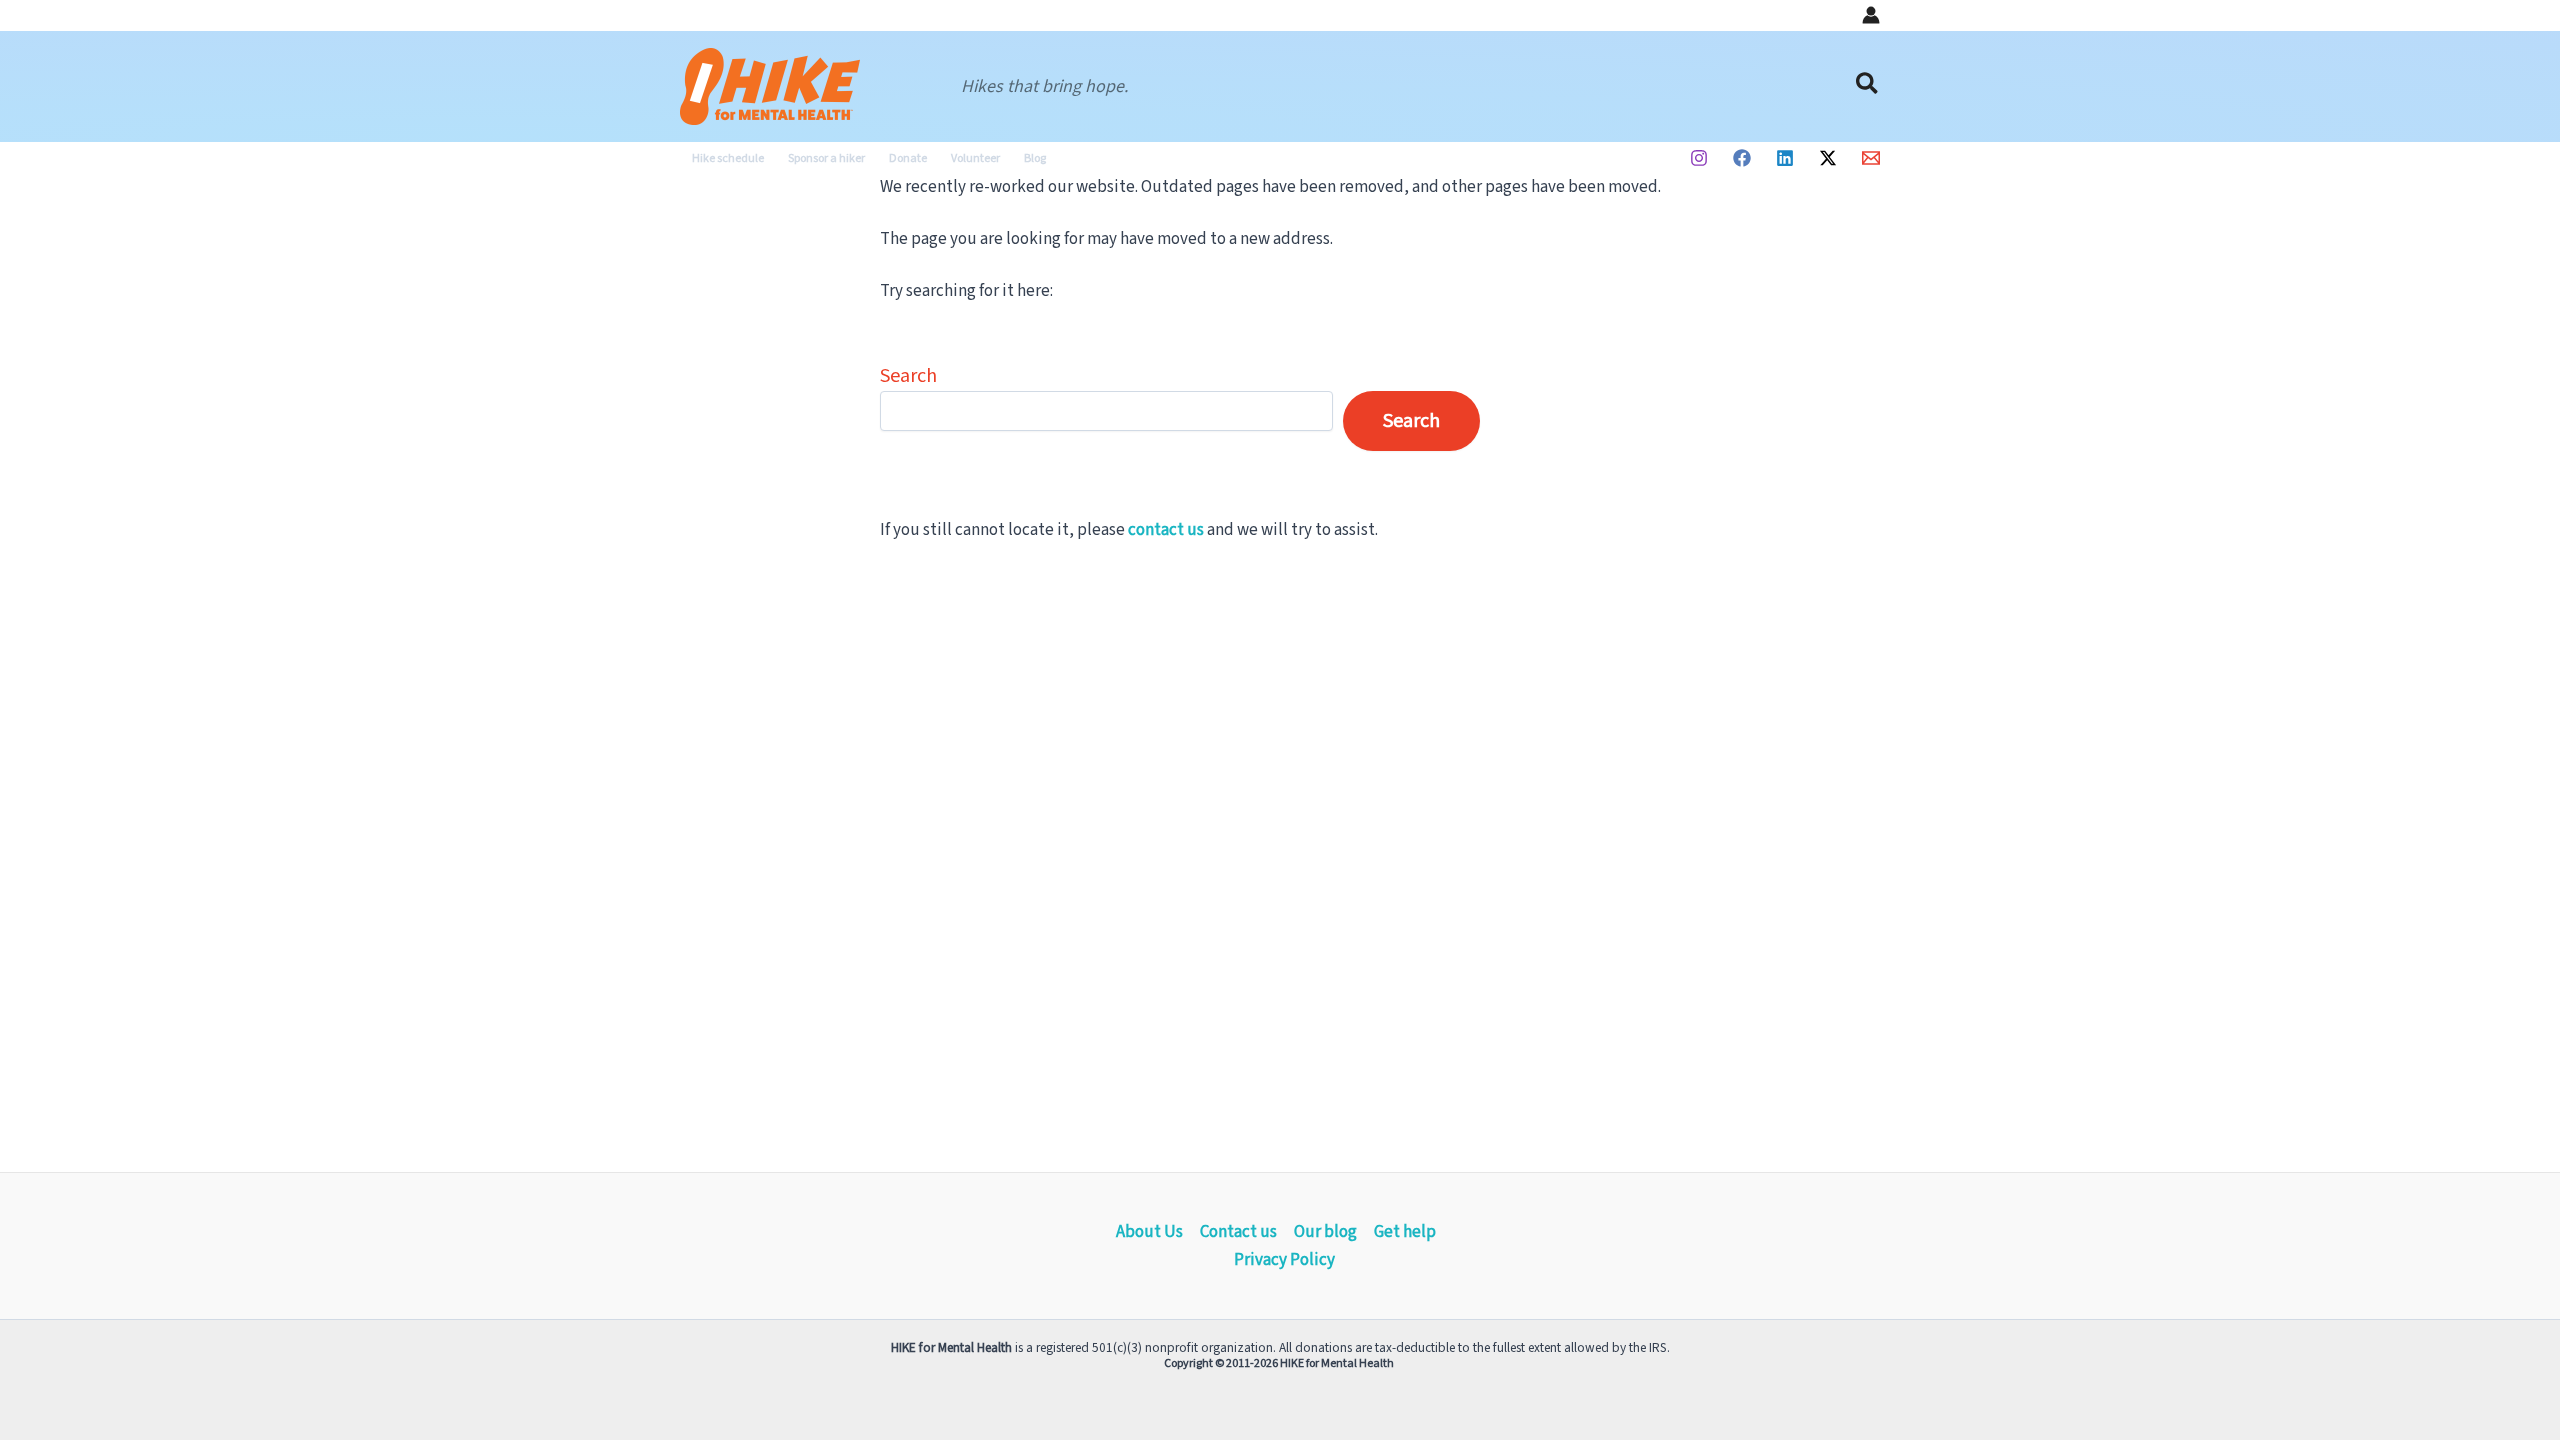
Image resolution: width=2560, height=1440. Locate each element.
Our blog (1325, 1232)
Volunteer (975, 158)
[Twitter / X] (1828, 158)
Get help (1405, 1232)
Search (908, 376)
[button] (1868, 86)
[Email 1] (1871, 158)
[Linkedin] (1785, 158)
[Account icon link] (1871, 15)
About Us (1149, 1232)
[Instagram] (1699, 158)
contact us (1166, 530)
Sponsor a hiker (826, 158)
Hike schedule (728, 158)
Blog (1035, 158)
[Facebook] (1742, 158)
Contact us (1238, 1232)
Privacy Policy (1284, 1260)
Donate (908, 158)
